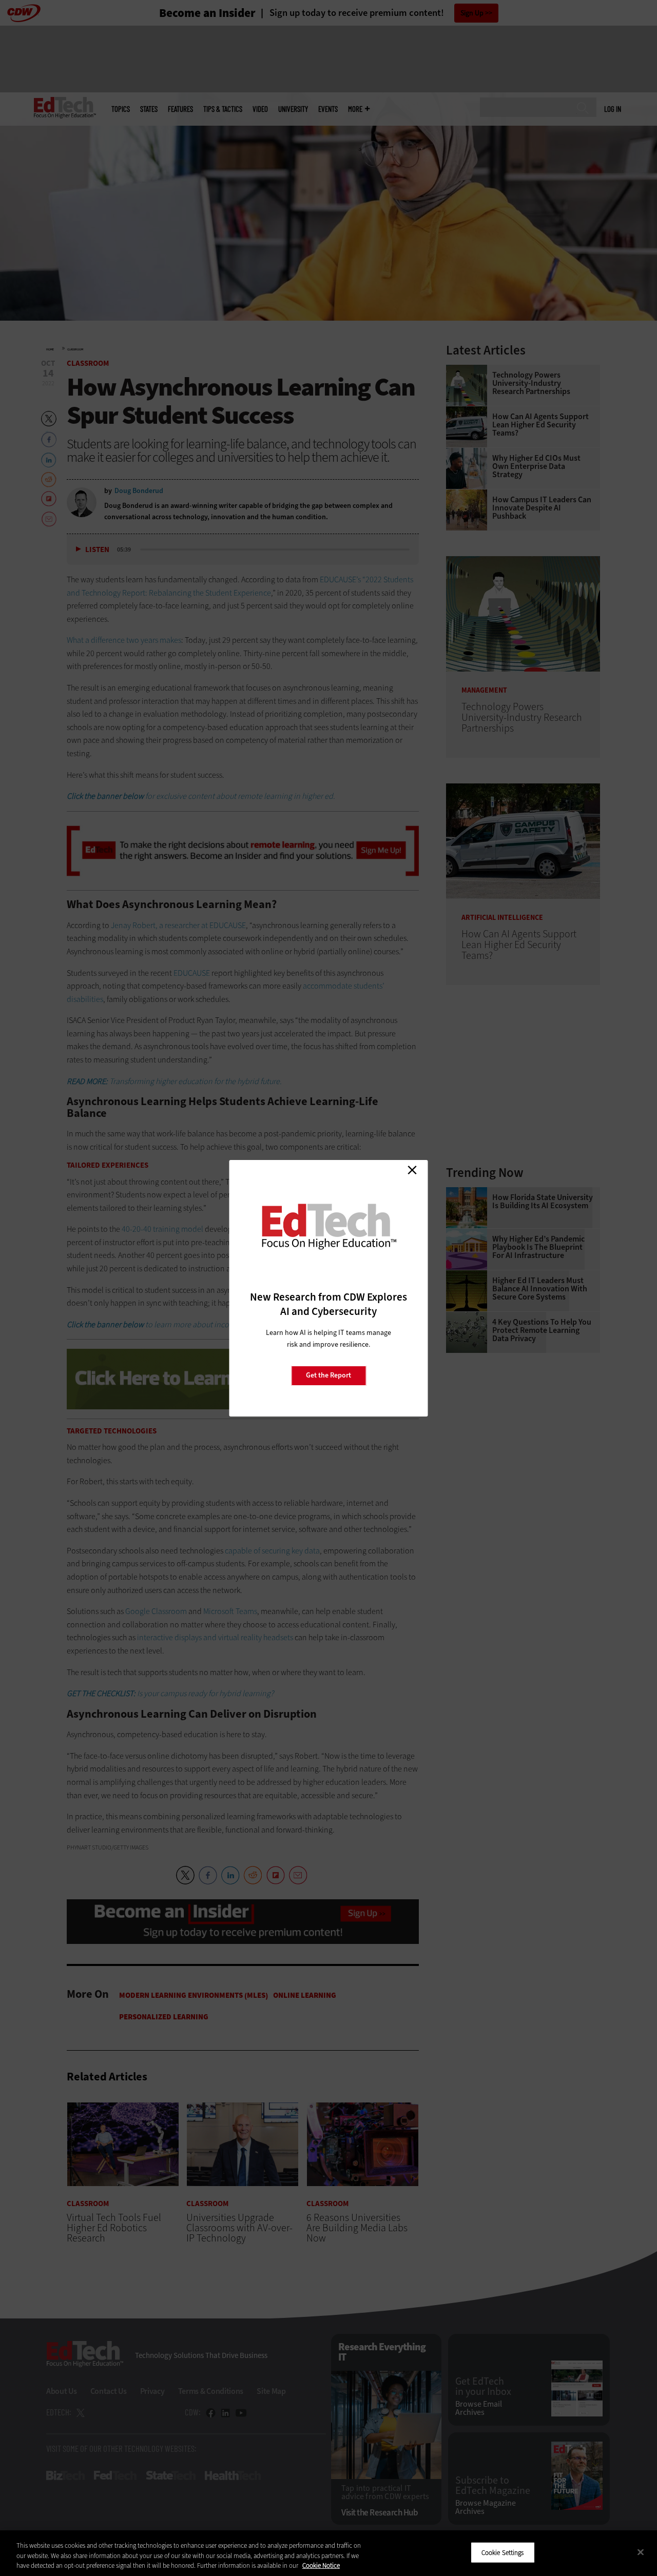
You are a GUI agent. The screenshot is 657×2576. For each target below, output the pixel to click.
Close (412, 1170)
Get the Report (328, 1375)
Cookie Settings (503, 2552)
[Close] (641, 2552)
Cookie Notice (321, 2565)
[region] (328, 2553)
